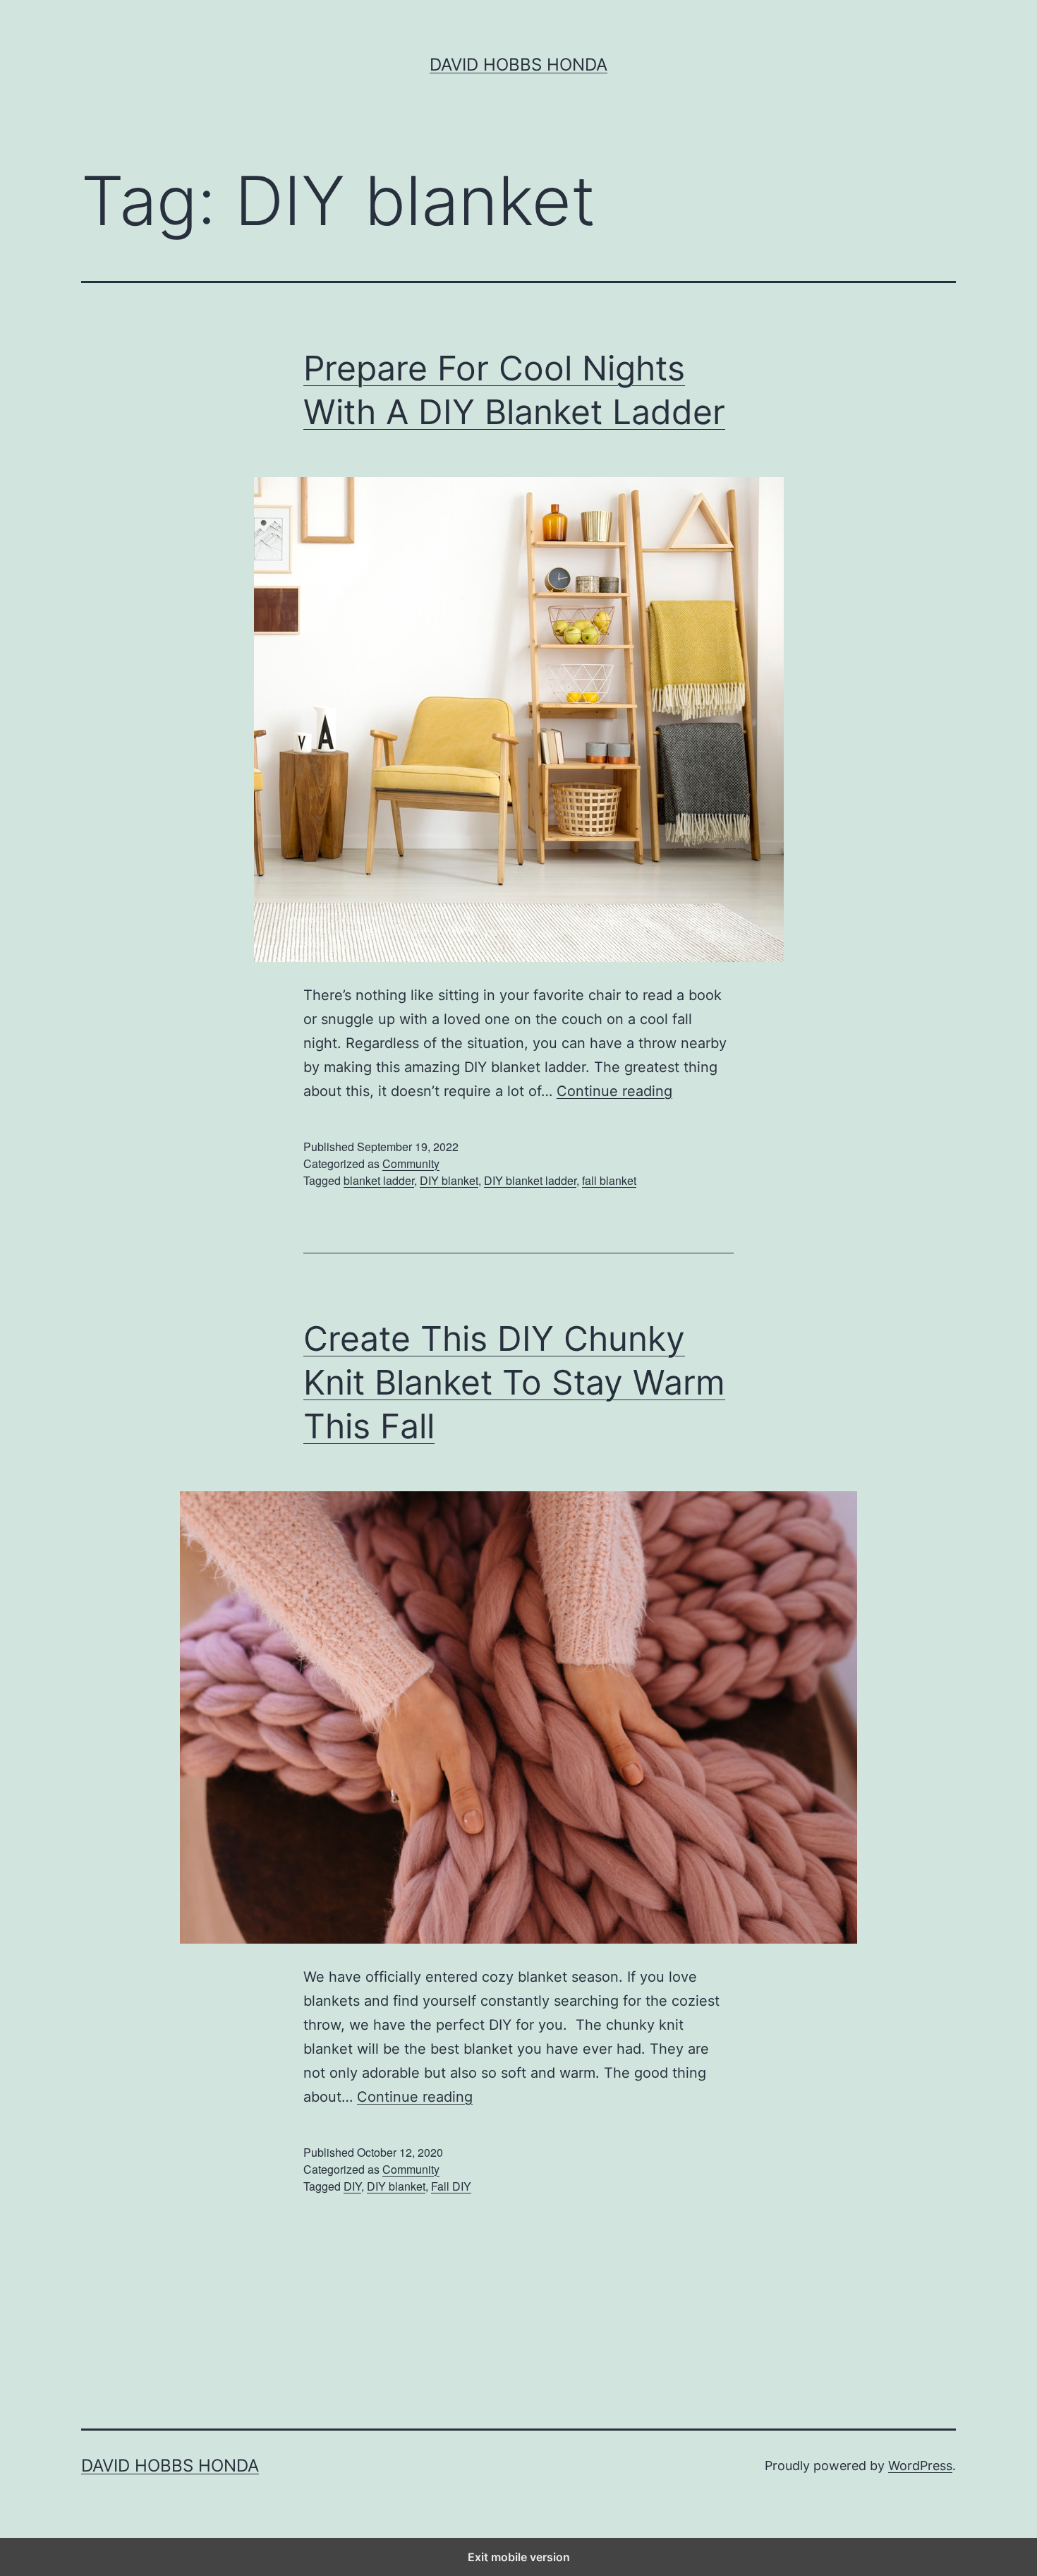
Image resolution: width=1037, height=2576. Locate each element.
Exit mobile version (519, 2557)
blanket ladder (379, 1180)
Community (411, 1163)
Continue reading (614, 1091)
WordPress (920, 2466)
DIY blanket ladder (530, 1180)
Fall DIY (451, 2186)
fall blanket (609, 1180)
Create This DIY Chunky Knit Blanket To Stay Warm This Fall (514, 1383)
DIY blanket (449, 1180)
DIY (352, 2186)
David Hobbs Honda (518, 65)
